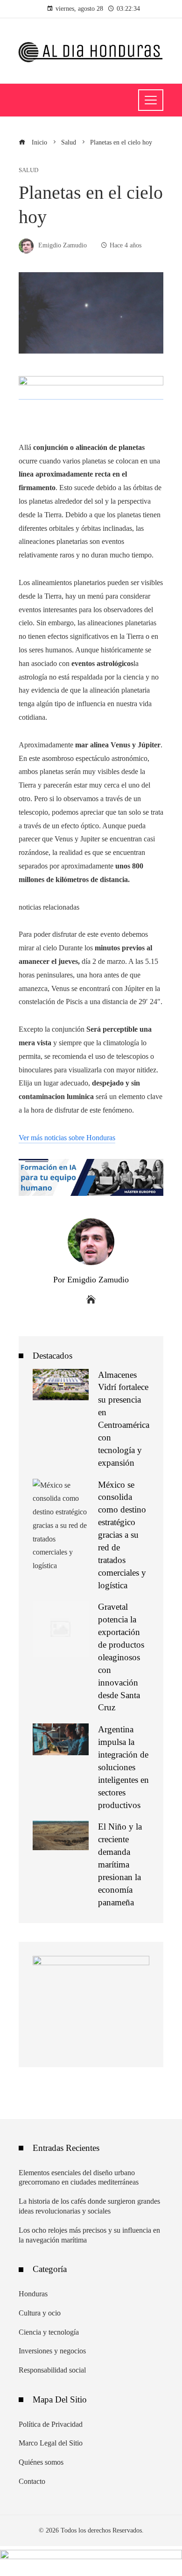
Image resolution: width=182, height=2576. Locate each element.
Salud (28, 170)
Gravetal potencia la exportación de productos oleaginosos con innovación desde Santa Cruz (121, 1657)
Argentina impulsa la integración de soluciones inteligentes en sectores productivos (123, 1767)
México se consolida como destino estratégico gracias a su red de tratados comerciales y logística (122, 1535)
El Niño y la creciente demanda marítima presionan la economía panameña (120, 1864)
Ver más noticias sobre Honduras (67, 1138)
